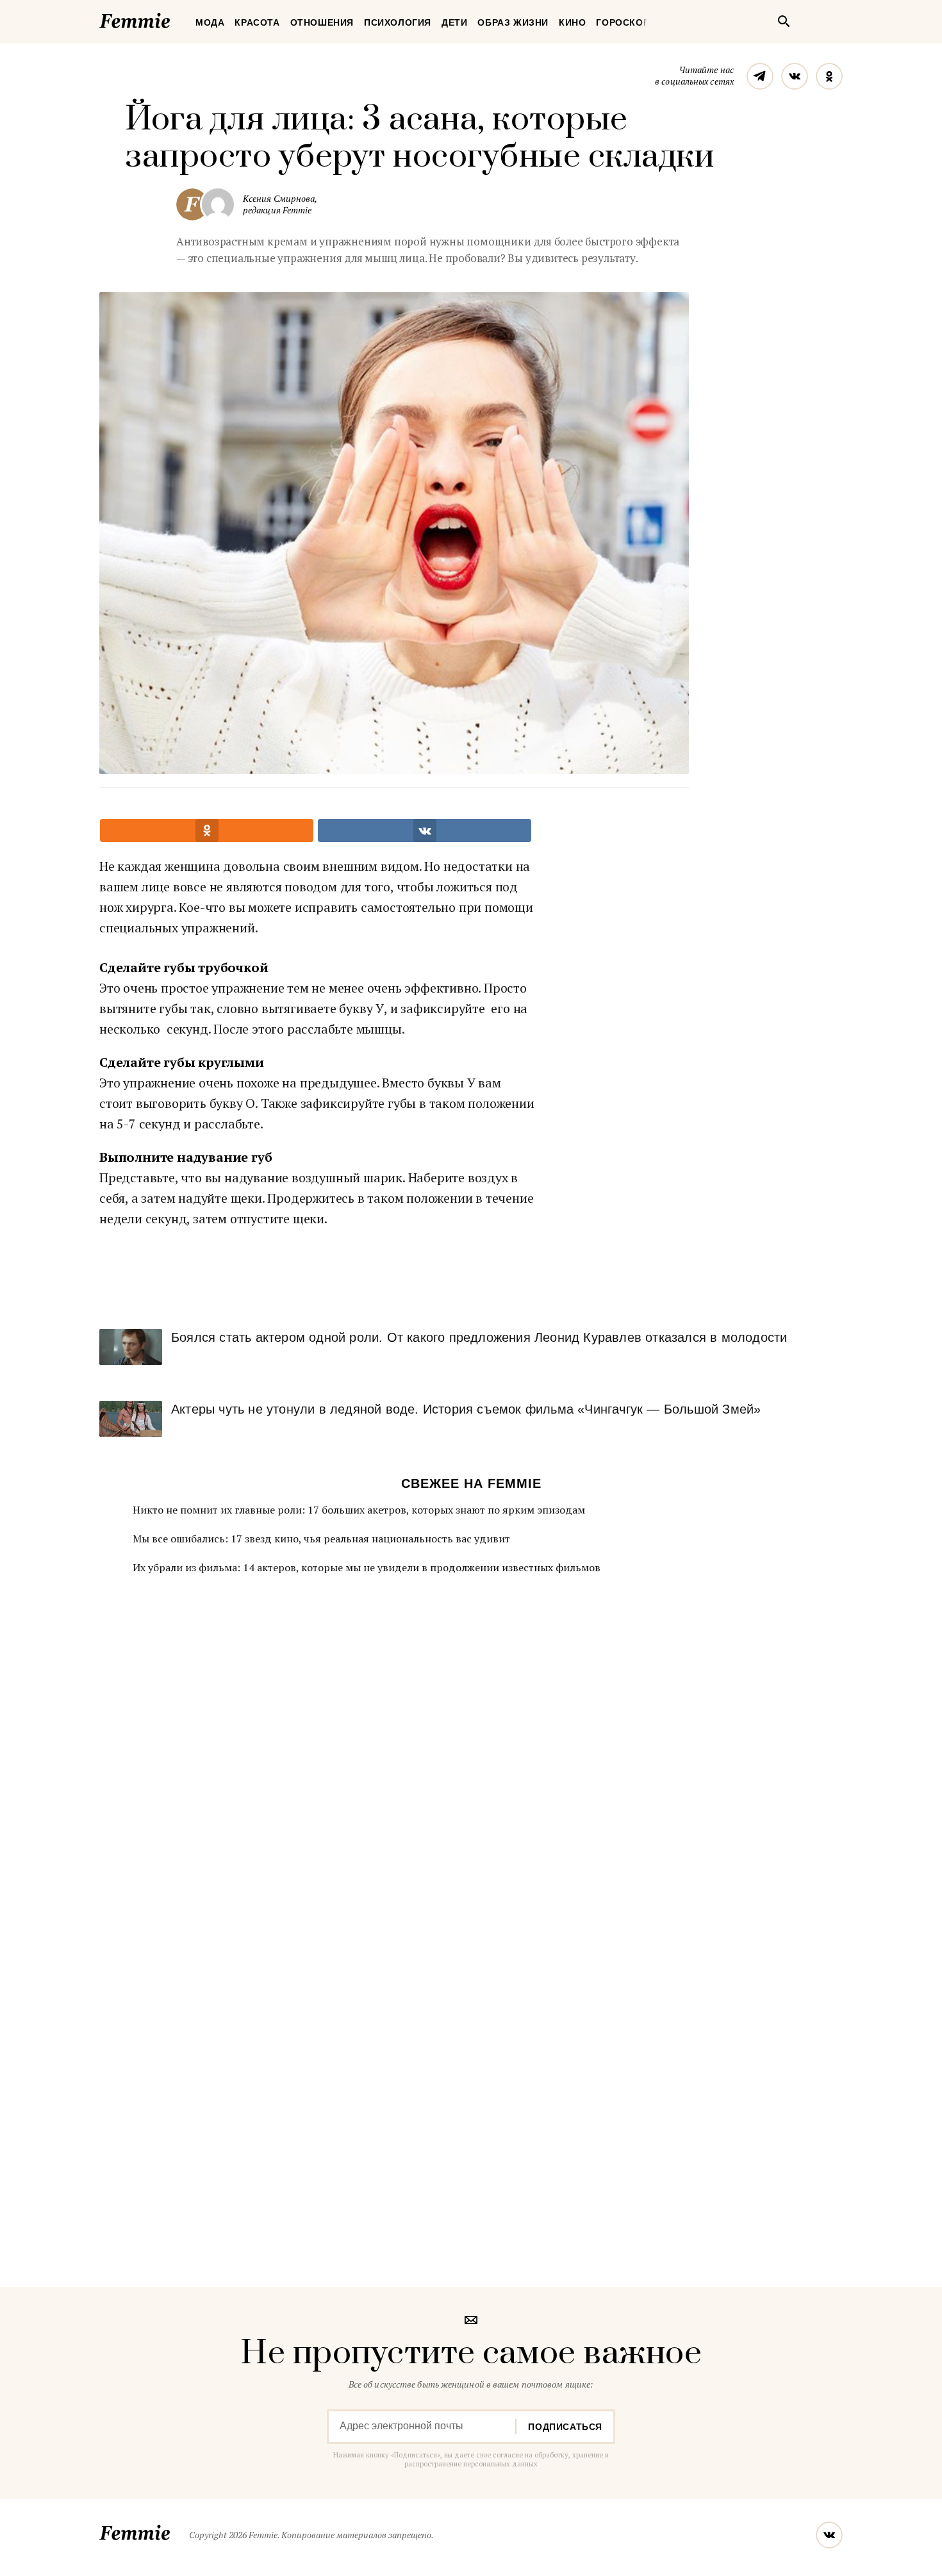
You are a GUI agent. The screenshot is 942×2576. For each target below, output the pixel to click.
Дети (454, 22)
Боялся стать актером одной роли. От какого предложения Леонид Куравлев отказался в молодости (479, 1337)
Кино (572, 22)
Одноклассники (829, 76)
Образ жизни (513, 22)
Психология (398, 22)
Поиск (784, 21)
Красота (257, 22)
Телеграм (760, 76)
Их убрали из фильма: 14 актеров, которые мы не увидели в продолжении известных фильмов (367, 1567)
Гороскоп (623, 22)
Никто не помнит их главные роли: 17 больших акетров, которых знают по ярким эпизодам (359, 1510)
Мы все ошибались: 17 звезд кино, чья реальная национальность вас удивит (321, 1539)
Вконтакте (795, 76)
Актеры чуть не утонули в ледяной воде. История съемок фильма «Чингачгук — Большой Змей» (466, 1409)
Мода (210, 22)
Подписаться (565, 2427)
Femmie (173, 19)
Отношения (322, 22)
